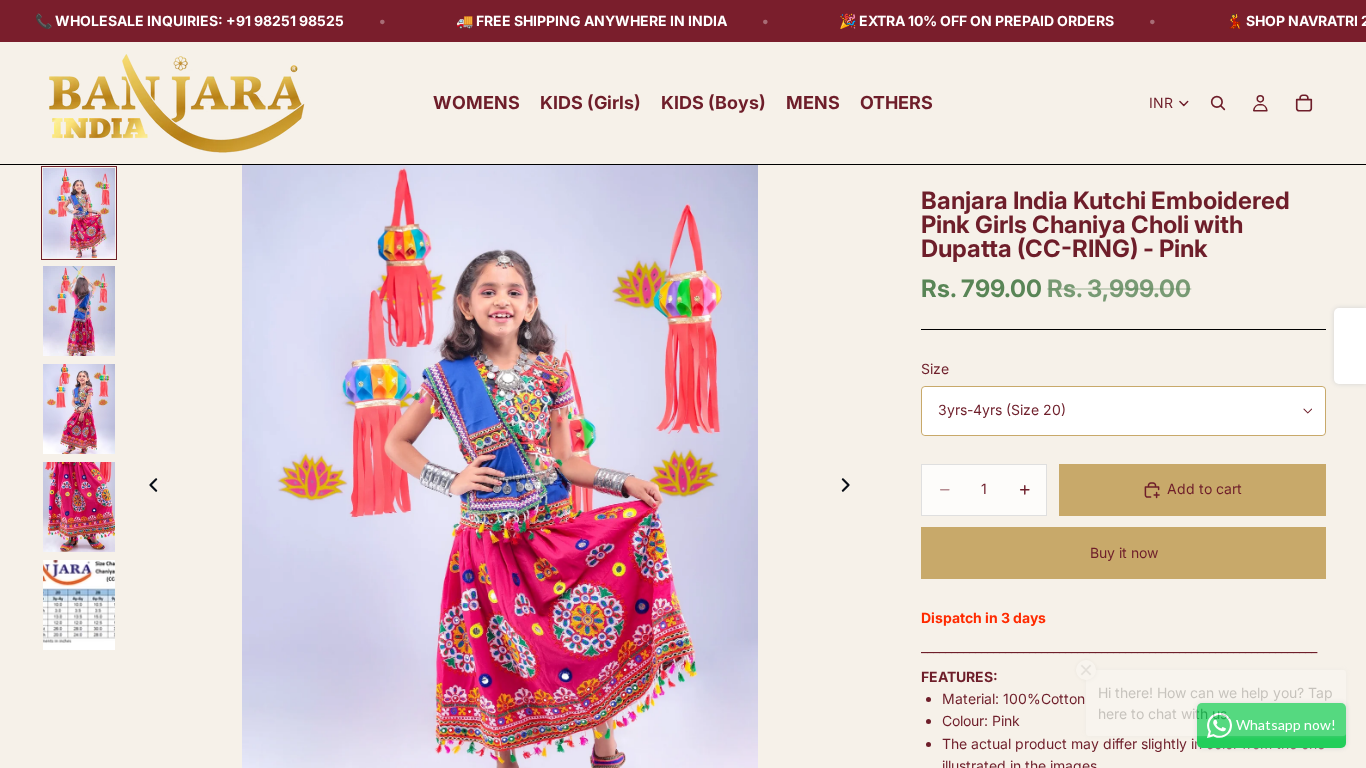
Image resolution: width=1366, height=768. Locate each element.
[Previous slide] (148, 488)
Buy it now (1124, 552)
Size (935, 368)
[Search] (1218, 103)
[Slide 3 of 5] (79, 409)
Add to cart (1204, 488)
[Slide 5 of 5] (79, 605)
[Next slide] (851, 488)
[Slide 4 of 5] (79, 507)
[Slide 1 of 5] (79, 213)
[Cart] (1304, 103)
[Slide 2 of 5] (79, 311)
